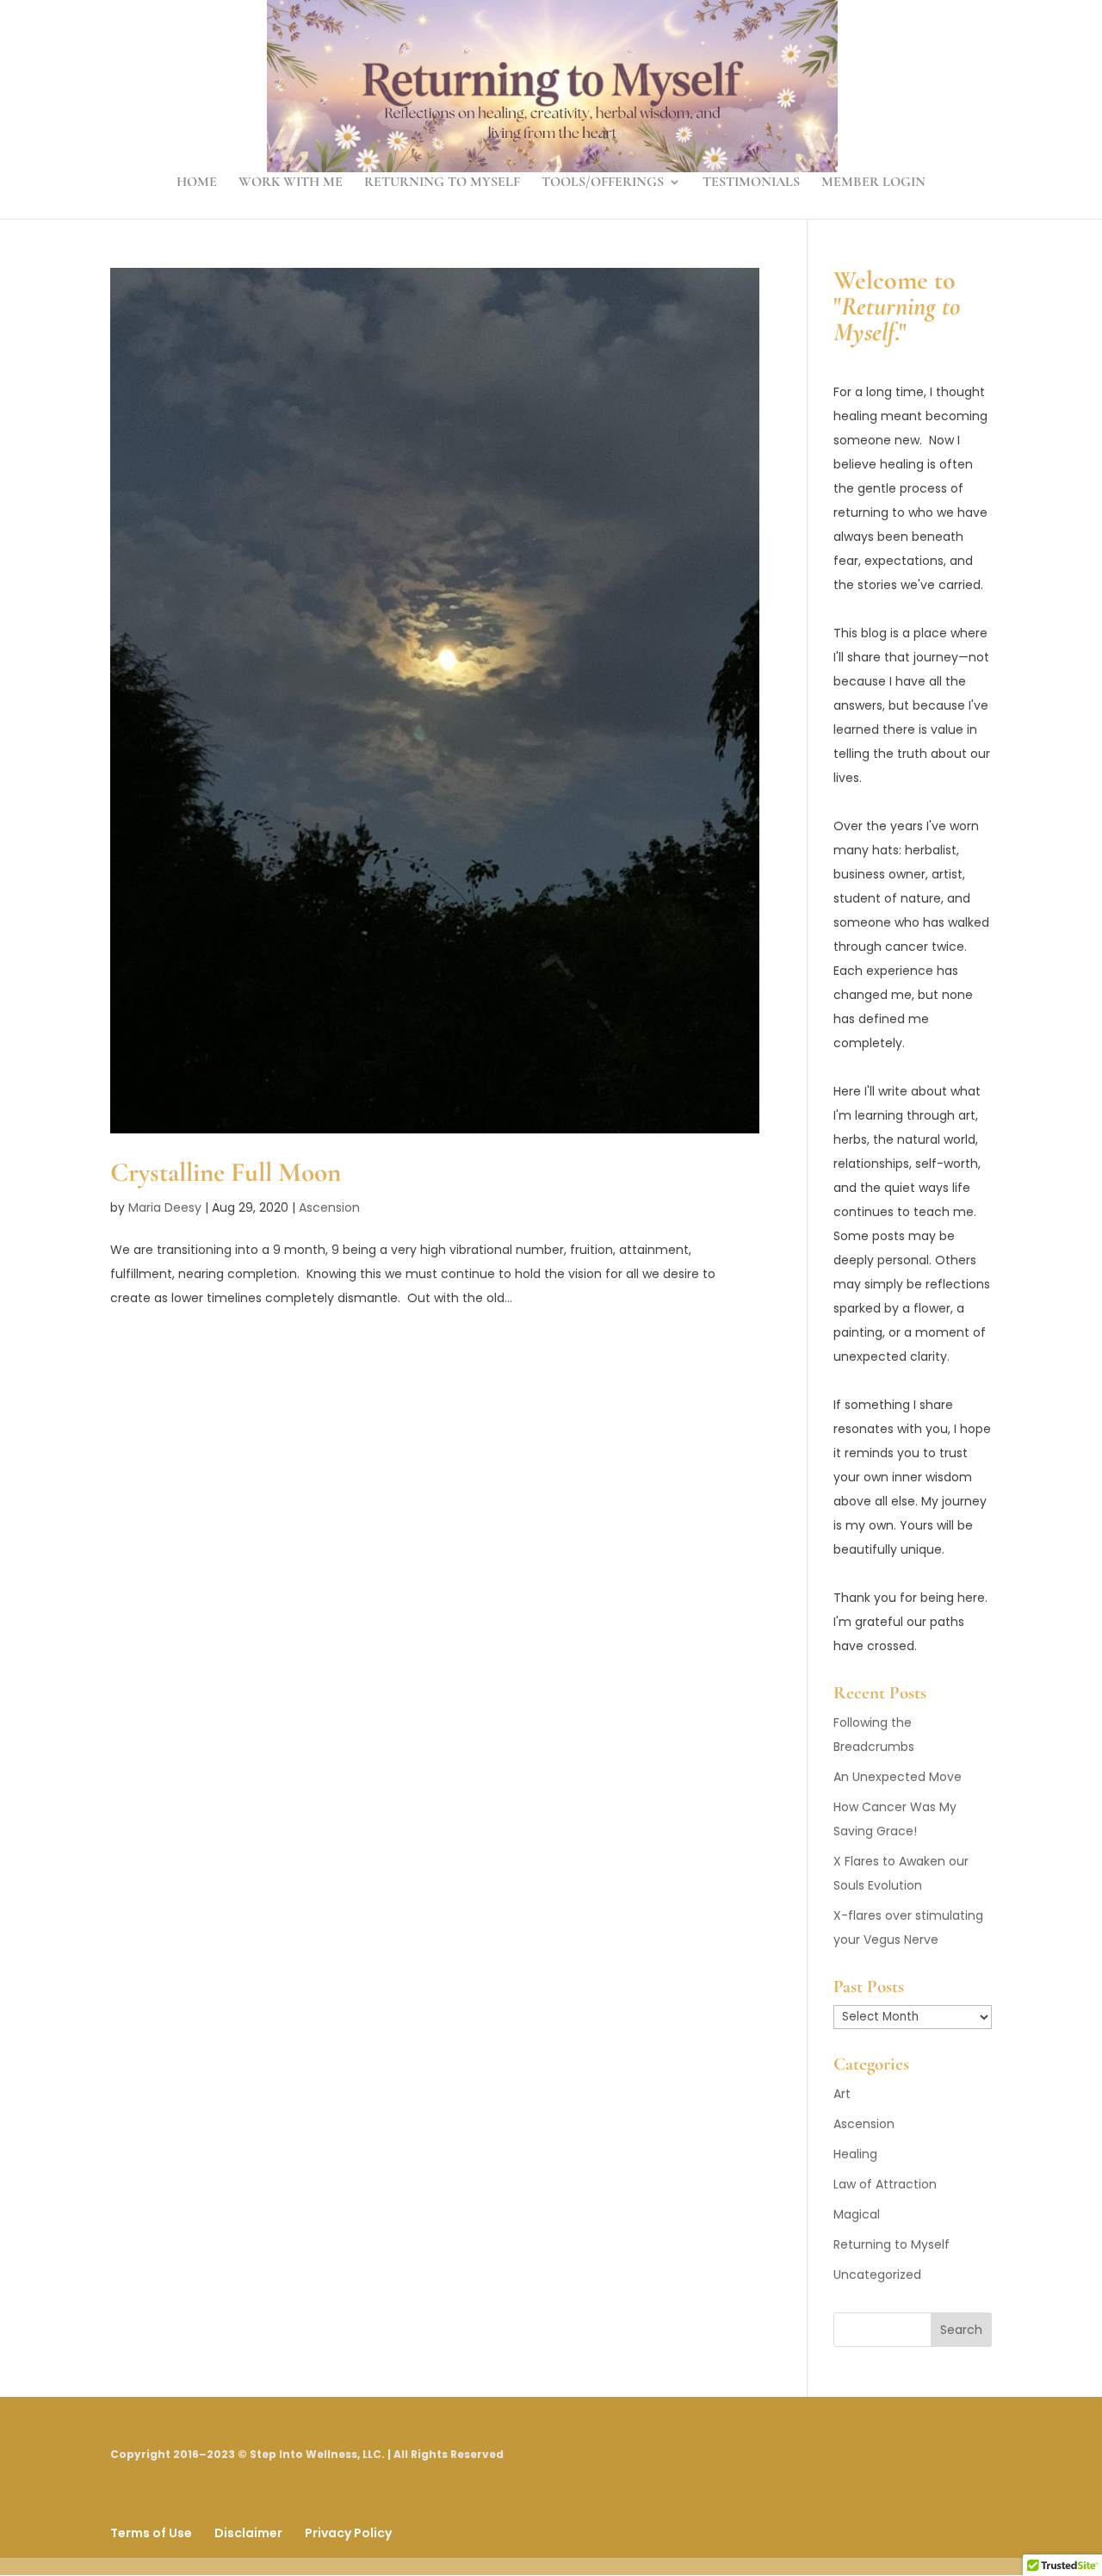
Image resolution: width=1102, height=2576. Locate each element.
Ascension (329, 1207)
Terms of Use (151, 2533)
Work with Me (291, 183)
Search (961, 2330)
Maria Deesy (165, 1207)
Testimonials (751, 183)
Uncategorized (877, 2275)
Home (197, 183)
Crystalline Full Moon (226, 1172)
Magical (857, 2214)
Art (842, 2094)
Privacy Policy (348, 2533)
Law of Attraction (885, 2184)
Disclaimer (248, 2533)
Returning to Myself (442, 183)
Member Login (873, 183)
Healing (855, 2154)
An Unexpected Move (898, 1777)
